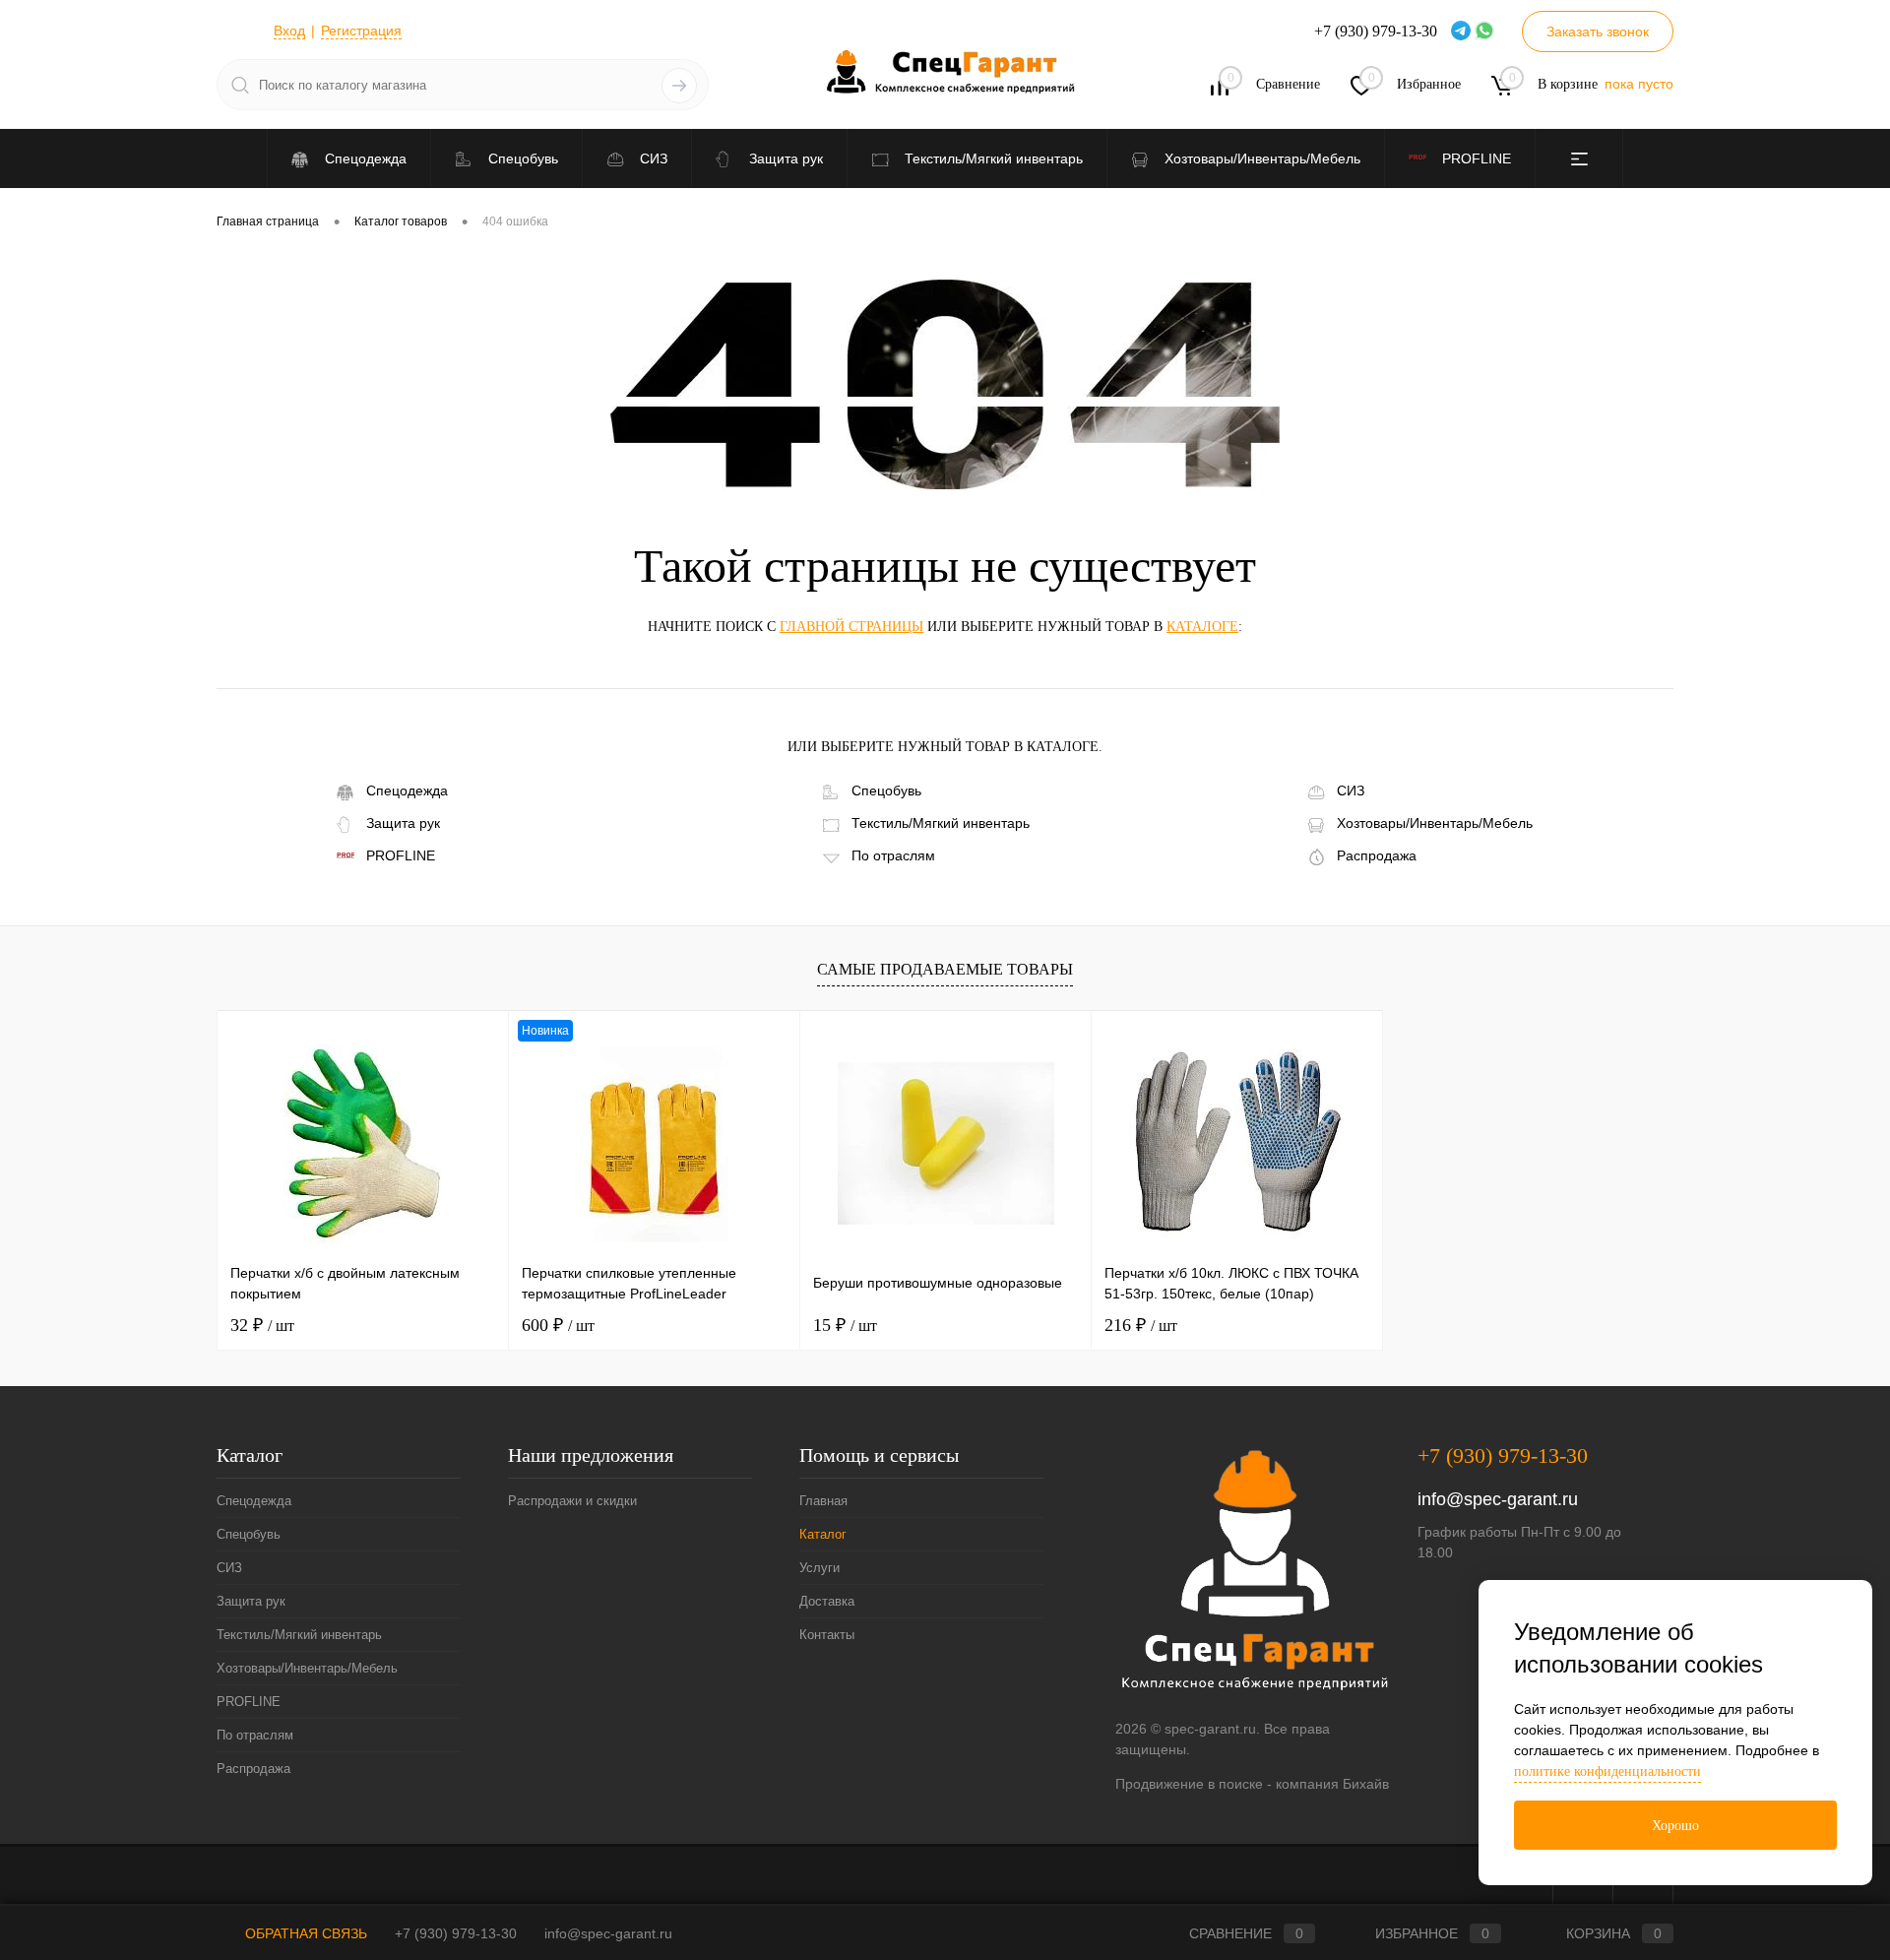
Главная (823, 1501)
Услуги (819, 1568)
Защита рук (403, 823)
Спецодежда (407, 790)
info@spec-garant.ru (1498, 1499)
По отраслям (893, 855)
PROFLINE (401, 855)
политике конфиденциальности (1607, 1771)
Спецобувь (886, 790)
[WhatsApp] (1486, 32)
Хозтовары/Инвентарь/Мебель (1435, 823)
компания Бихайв (1332, 1784)
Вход (289, 31)
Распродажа (1377, 855)
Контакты (827, 1635)
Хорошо (1675, 1826)
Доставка (827, 1601)
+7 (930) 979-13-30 (1503, 1455)
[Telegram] (1463, 32)
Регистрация (361, 31)
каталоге (1202, 627)
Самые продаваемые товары (945, 969)
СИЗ (1351, 790)
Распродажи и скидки (572, 1501)
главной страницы (851, 627)
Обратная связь (304, 1933)
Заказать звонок (1598, 32)
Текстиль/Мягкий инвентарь (941, 823)
